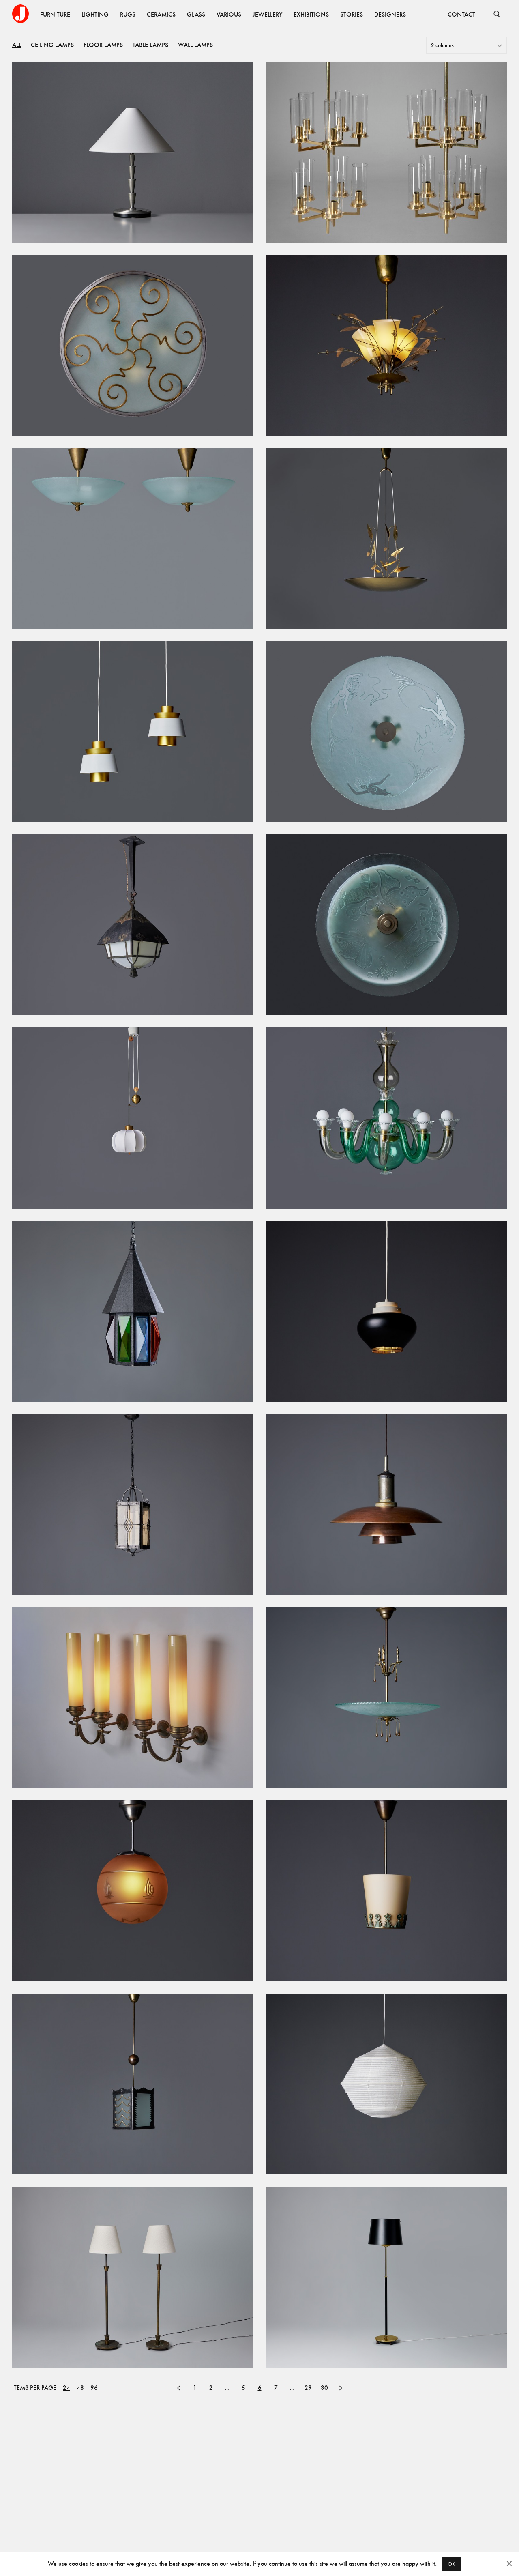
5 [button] (243, 2388)
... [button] (227, 2388)
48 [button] (80, 2388)
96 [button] (94, 2388)
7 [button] (276, 2388)
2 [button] (211, 2388)
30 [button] (324, 2388)
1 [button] (195, 2388)
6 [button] (260, 2388)
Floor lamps (103, 45)
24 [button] (66, 2388)
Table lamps (150, 45)
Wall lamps (195, 45)
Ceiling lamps (52, 45)
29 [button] (308, 2388)
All (17, 45)
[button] (178, 2388)
